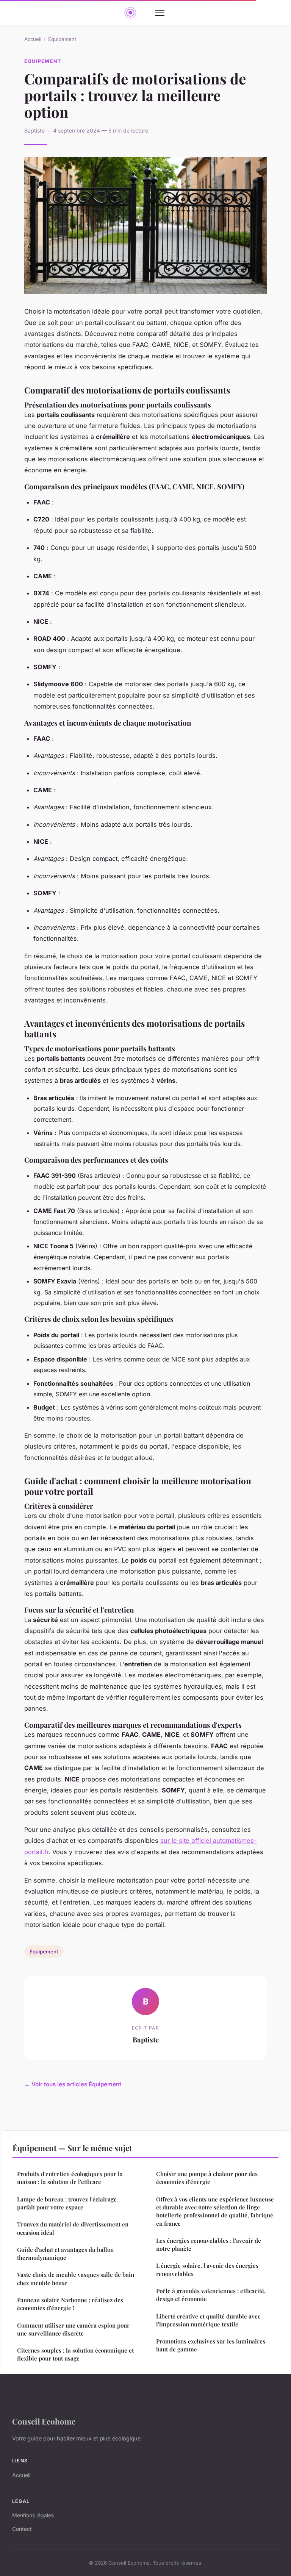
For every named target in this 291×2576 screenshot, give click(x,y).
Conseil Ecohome (44, 2421)
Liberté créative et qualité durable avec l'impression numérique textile (208, 2320)
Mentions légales (33, 2515)
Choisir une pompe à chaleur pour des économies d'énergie (207, 2178)
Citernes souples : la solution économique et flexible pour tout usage (75, 2354)
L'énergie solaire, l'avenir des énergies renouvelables (207, 2269)
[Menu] (160, 13)
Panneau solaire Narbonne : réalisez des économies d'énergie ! (70, 2304)
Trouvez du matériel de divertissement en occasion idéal (73, 2228)
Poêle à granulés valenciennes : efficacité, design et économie (211, 2295)
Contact (22, 2529)
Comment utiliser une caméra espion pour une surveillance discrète (73, 2329)
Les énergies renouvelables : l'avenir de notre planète (209, 2244)
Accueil (33, 39)
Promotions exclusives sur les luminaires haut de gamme (211, 2345)
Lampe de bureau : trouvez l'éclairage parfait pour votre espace (67, 2203)
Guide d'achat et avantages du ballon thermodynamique (65, 2254)
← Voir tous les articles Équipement (73, 2084)
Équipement (62, 39)
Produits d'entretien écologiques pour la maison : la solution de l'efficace (70, 2178)
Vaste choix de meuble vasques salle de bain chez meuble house (76, 2279)
